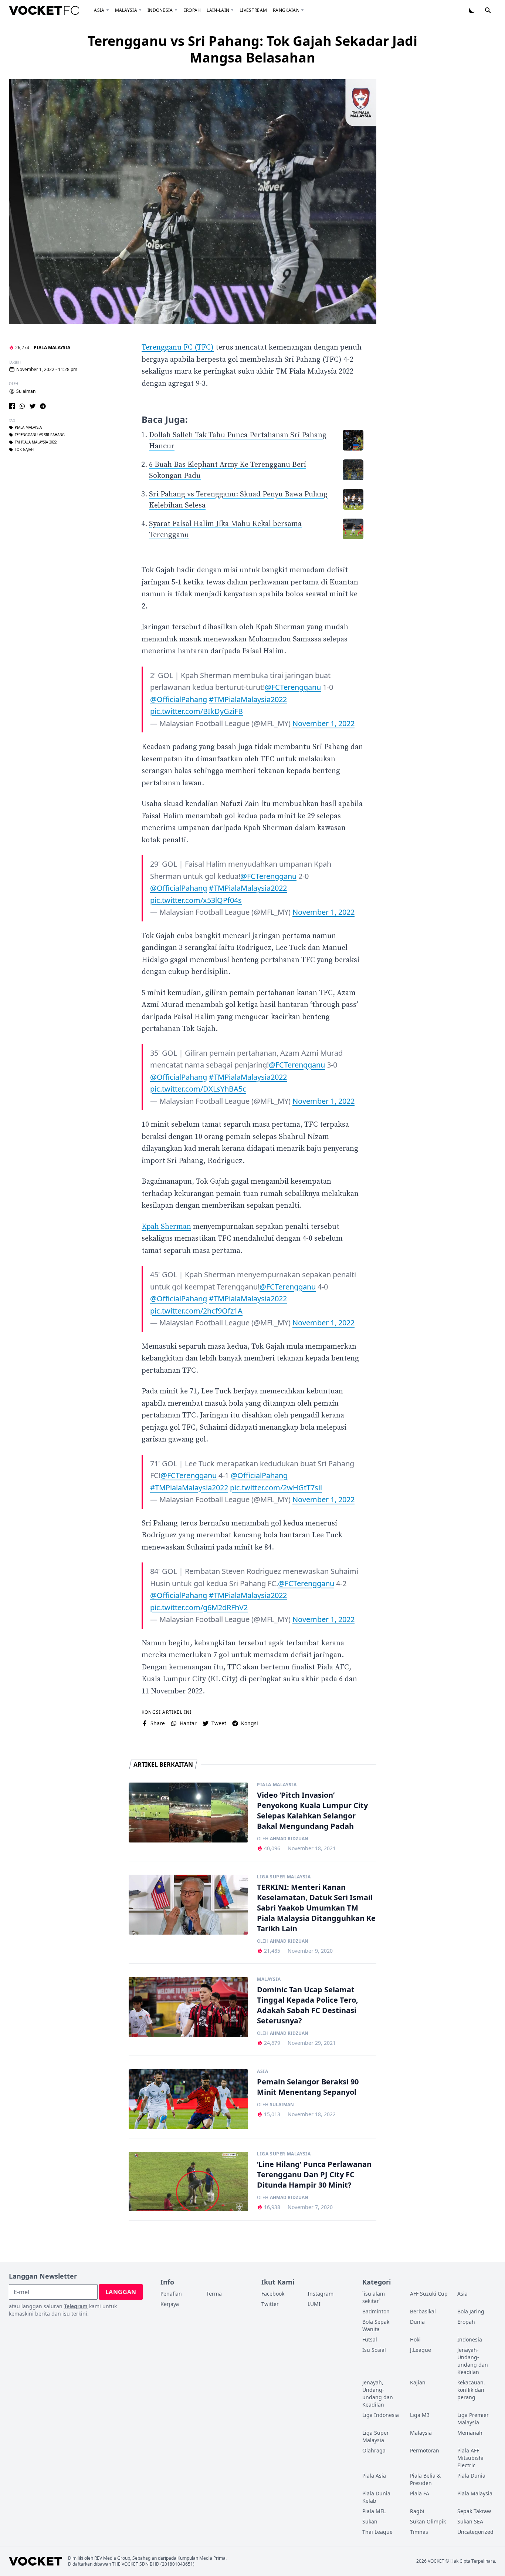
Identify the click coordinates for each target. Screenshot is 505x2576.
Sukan (370, 2521)
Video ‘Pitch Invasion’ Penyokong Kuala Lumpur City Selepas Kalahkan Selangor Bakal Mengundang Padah (312, 1810)
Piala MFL (374, 2511)
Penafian (171, 2294)
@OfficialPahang (179, 699)
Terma (214, 2294)
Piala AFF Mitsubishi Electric (470, 2458)
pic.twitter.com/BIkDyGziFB (196, 711)
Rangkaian (286, 10)
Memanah (470, 2433)
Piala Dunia (471, 2476)
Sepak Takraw (474, 2511)
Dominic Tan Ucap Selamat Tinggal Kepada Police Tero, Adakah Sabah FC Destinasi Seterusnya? (308, 2005)
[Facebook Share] (12, 406)
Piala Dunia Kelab (376, 2497)
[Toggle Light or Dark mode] (472, 10)
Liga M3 (420, 2415)
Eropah (192, 10)
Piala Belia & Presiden (425, 2479)
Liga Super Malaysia (284, 1877)
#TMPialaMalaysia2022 (248, 699)
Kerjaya (170, 2304)
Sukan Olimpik (428, 2521)
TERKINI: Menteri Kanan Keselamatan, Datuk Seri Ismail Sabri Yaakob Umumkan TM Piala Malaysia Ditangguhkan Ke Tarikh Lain (316, 1908)
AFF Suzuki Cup (429, 2294)
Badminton (376, 2311)
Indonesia (160, 10)
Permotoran (425, 2450)
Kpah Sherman (166, 1227)
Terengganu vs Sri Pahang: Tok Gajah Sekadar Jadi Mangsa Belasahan (253, 49)
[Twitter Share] (33, 406)
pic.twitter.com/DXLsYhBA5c (198, 1089)
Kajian (418, 2382)
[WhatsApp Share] (22, 406)
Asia (99, 10)
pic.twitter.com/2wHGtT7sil (276, 1488)
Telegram (76, 2306)
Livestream (253, 10)
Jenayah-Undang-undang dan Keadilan (473, 2361)
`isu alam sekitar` (374, 2297)
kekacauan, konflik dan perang (471, 2390)
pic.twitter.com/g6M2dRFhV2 (199, 1607)
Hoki (415, 2339)
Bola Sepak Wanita (376, 2325)
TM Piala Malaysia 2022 (36, 442)
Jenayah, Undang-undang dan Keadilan (378, 2393)
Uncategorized (475, 2532)
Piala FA (420, 2493)
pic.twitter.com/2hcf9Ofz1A (196, 1311)
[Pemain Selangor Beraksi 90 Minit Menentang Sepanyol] (188, 2099)
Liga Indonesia (381, 2415)
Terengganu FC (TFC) (178, 348)
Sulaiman (26, 391)
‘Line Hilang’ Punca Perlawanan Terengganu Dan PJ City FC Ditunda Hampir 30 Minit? (314, 2174)
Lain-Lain (218, 10)
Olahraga (374, 2450)
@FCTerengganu (293, 687)
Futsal (370, 2339)
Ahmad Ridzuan (289, 1839)
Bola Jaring (471, 2311)
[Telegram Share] (43, 406)
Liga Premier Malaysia (473, 2419)
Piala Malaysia (52, 348)
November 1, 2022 (323, 723)
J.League (421, 2350)
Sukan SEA (470, 2521)
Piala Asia (374, 2476)
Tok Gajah (24, 450)
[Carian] (488, 10)
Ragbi (417, 2511)
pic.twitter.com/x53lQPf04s (196, 900)
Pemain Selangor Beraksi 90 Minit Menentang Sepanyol (308, 2087)
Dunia (417, 2322)
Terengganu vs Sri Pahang (40, 435)
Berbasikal (423, 2311)
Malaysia (126, 10)
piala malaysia (28, 428)
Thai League (377, 2532)
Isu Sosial (374, 2350)
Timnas (419, 2532)
